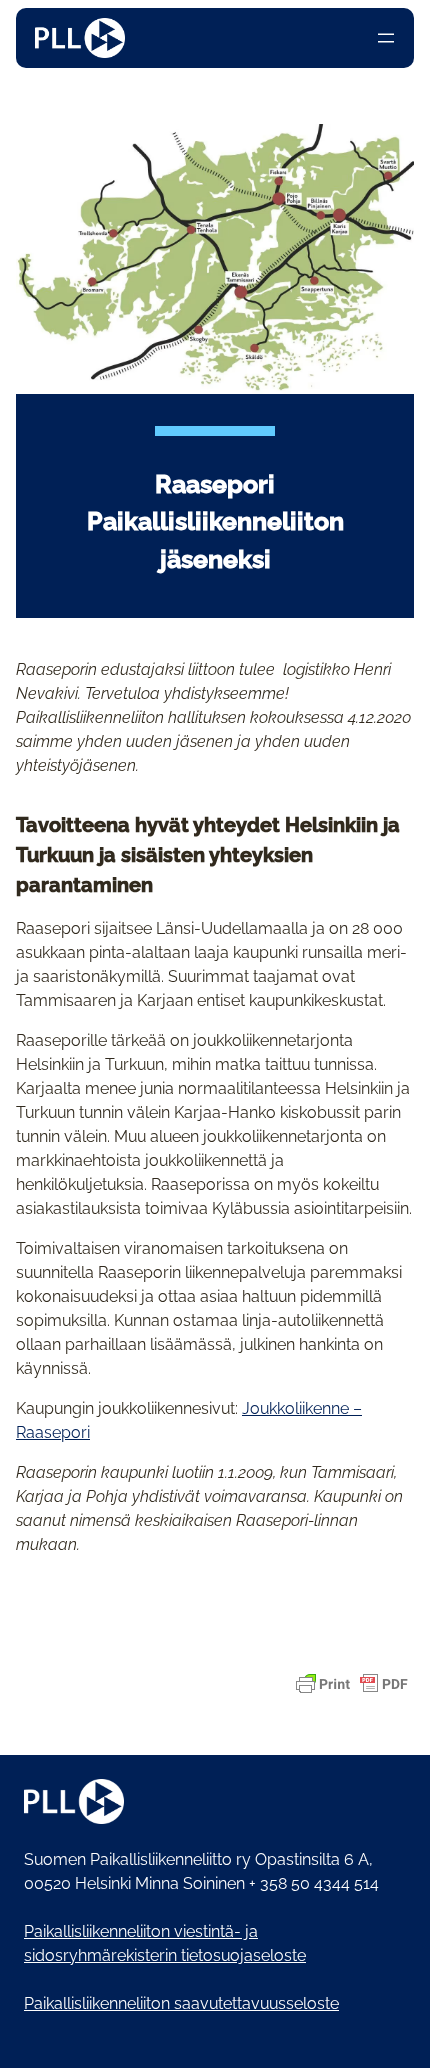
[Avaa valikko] (386, 38)
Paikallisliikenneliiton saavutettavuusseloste (181, 2003)
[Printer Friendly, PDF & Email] (352, 1684)
